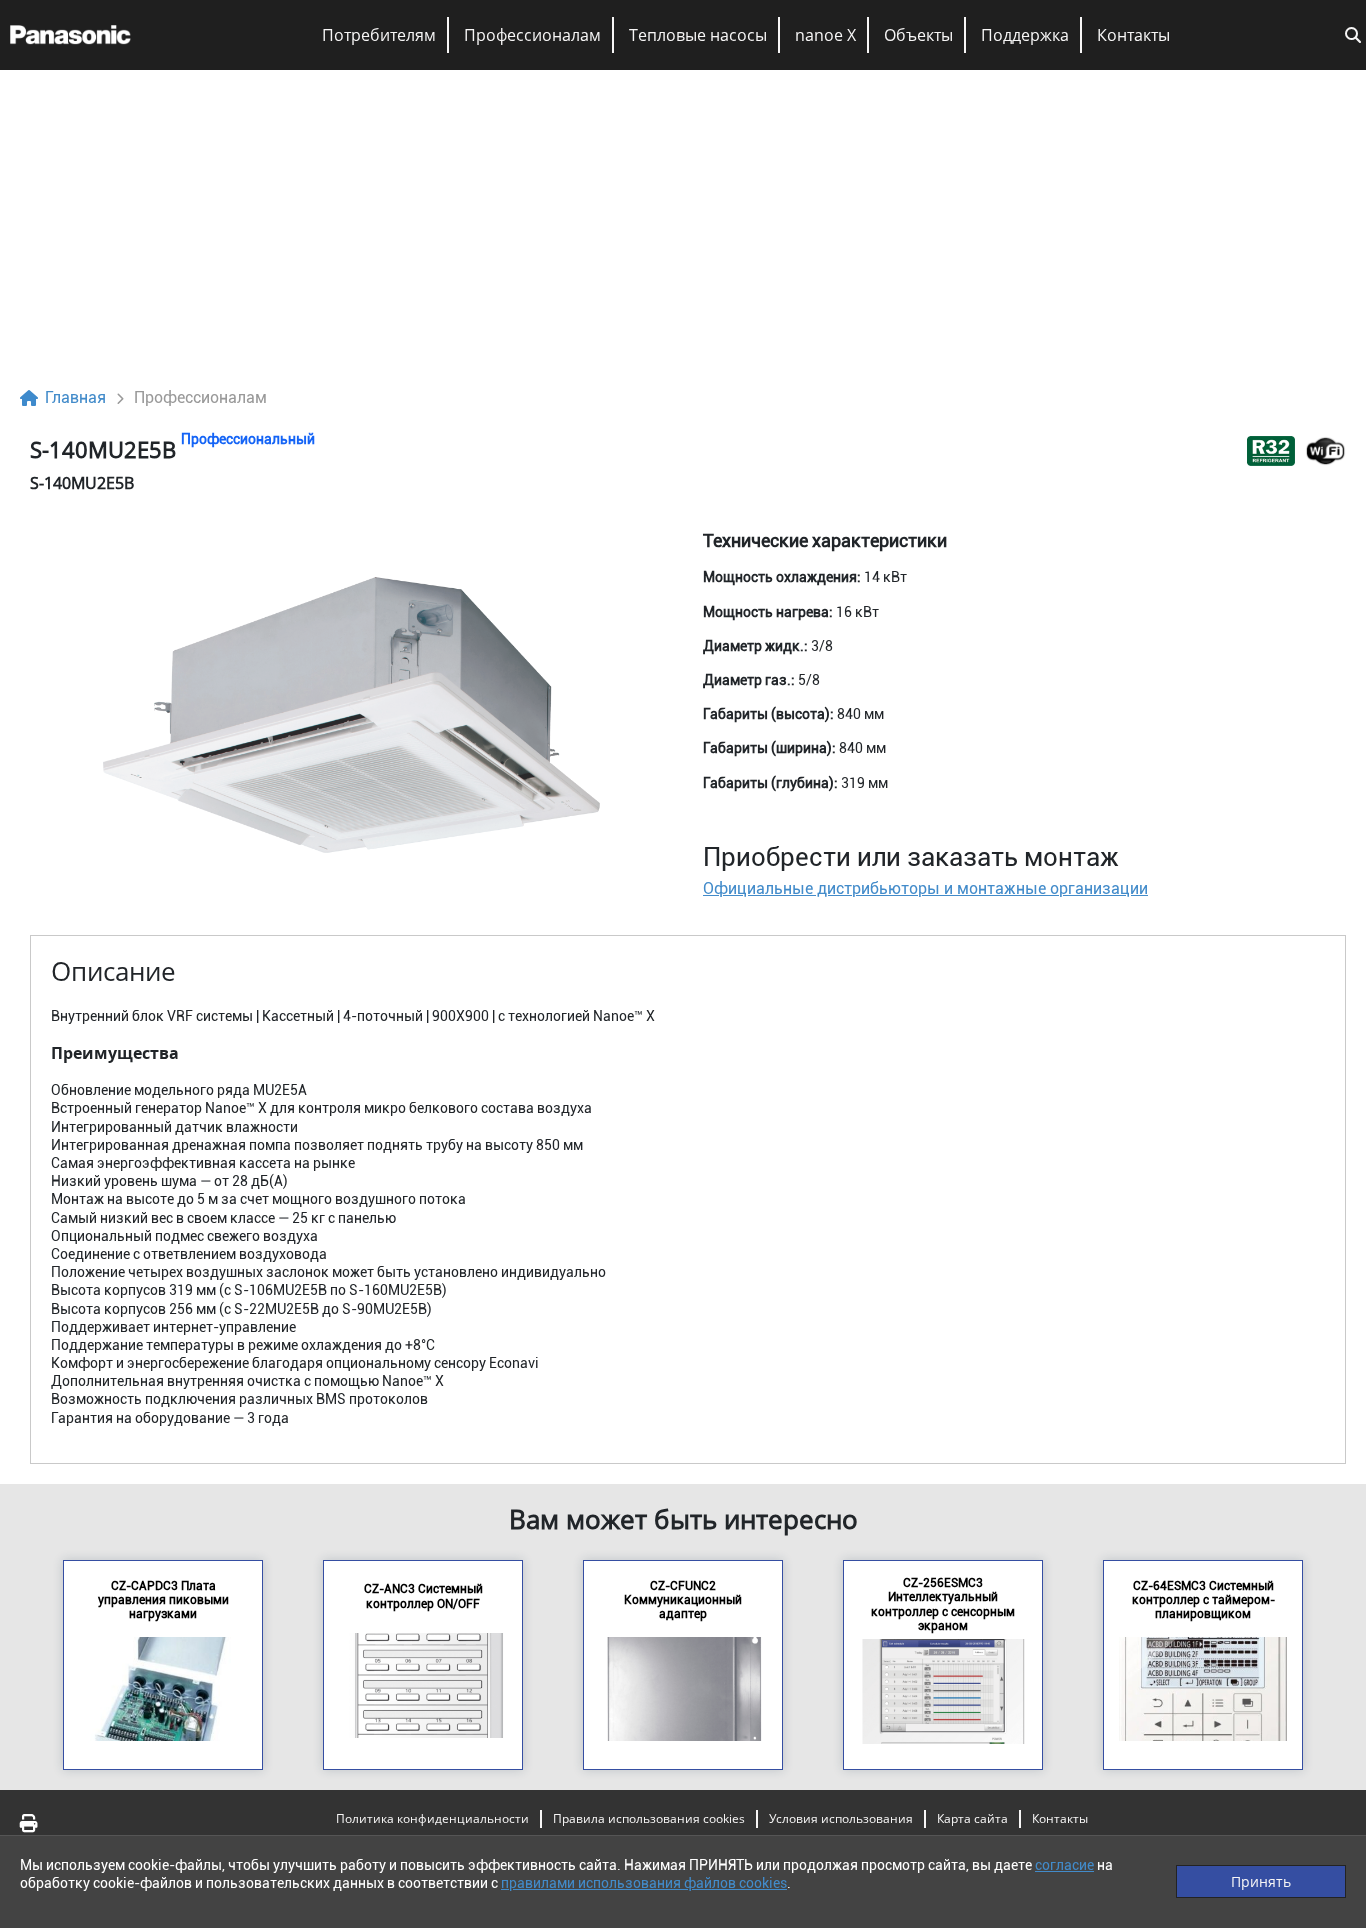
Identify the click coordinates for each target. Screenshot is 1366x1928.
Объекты (918, 35)
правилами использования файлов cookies (644, 1883)
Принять (1261, 1881)
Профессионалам (532, 35)
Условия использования (841, 1818)
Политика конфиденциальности (432, 1818)
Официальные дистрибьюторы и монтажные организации (925, 888)
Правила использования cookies (649, 1818)
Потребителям (379, 35)
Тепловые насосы (698, 35)
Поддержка (1025, 35)
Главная (75, 397)
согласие (1064, 1865)
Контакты (1133, 35)
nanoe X (825, 35)
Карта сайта (972, 1818)
